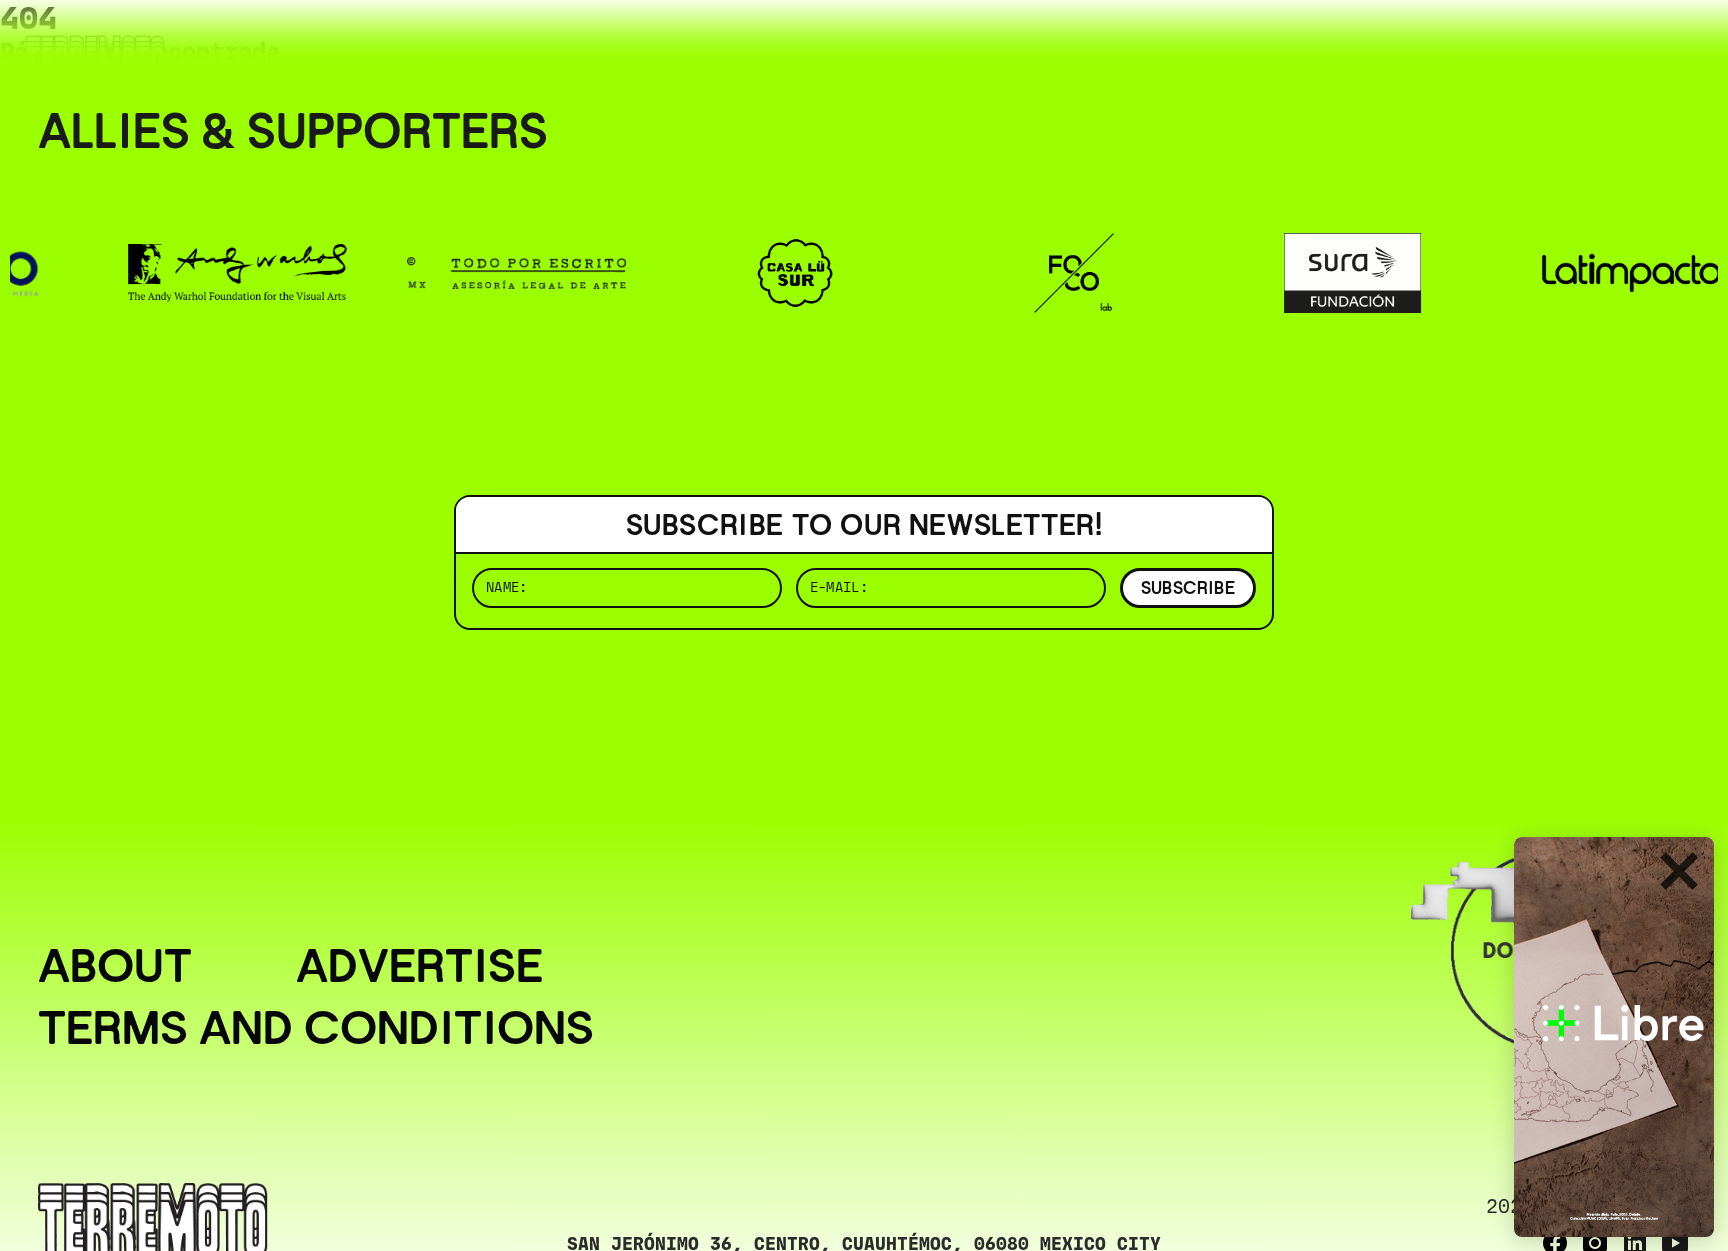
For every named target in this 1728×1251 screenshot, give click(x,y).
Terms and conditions (316, 1028)
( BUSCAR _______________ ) (1358, 44)
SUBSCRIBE (1188, 587)
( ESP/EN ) (1618, 44)
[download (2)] (1614, 1037)
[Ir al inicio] (95, 56)
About (115, 966)
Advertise (419, 966)
